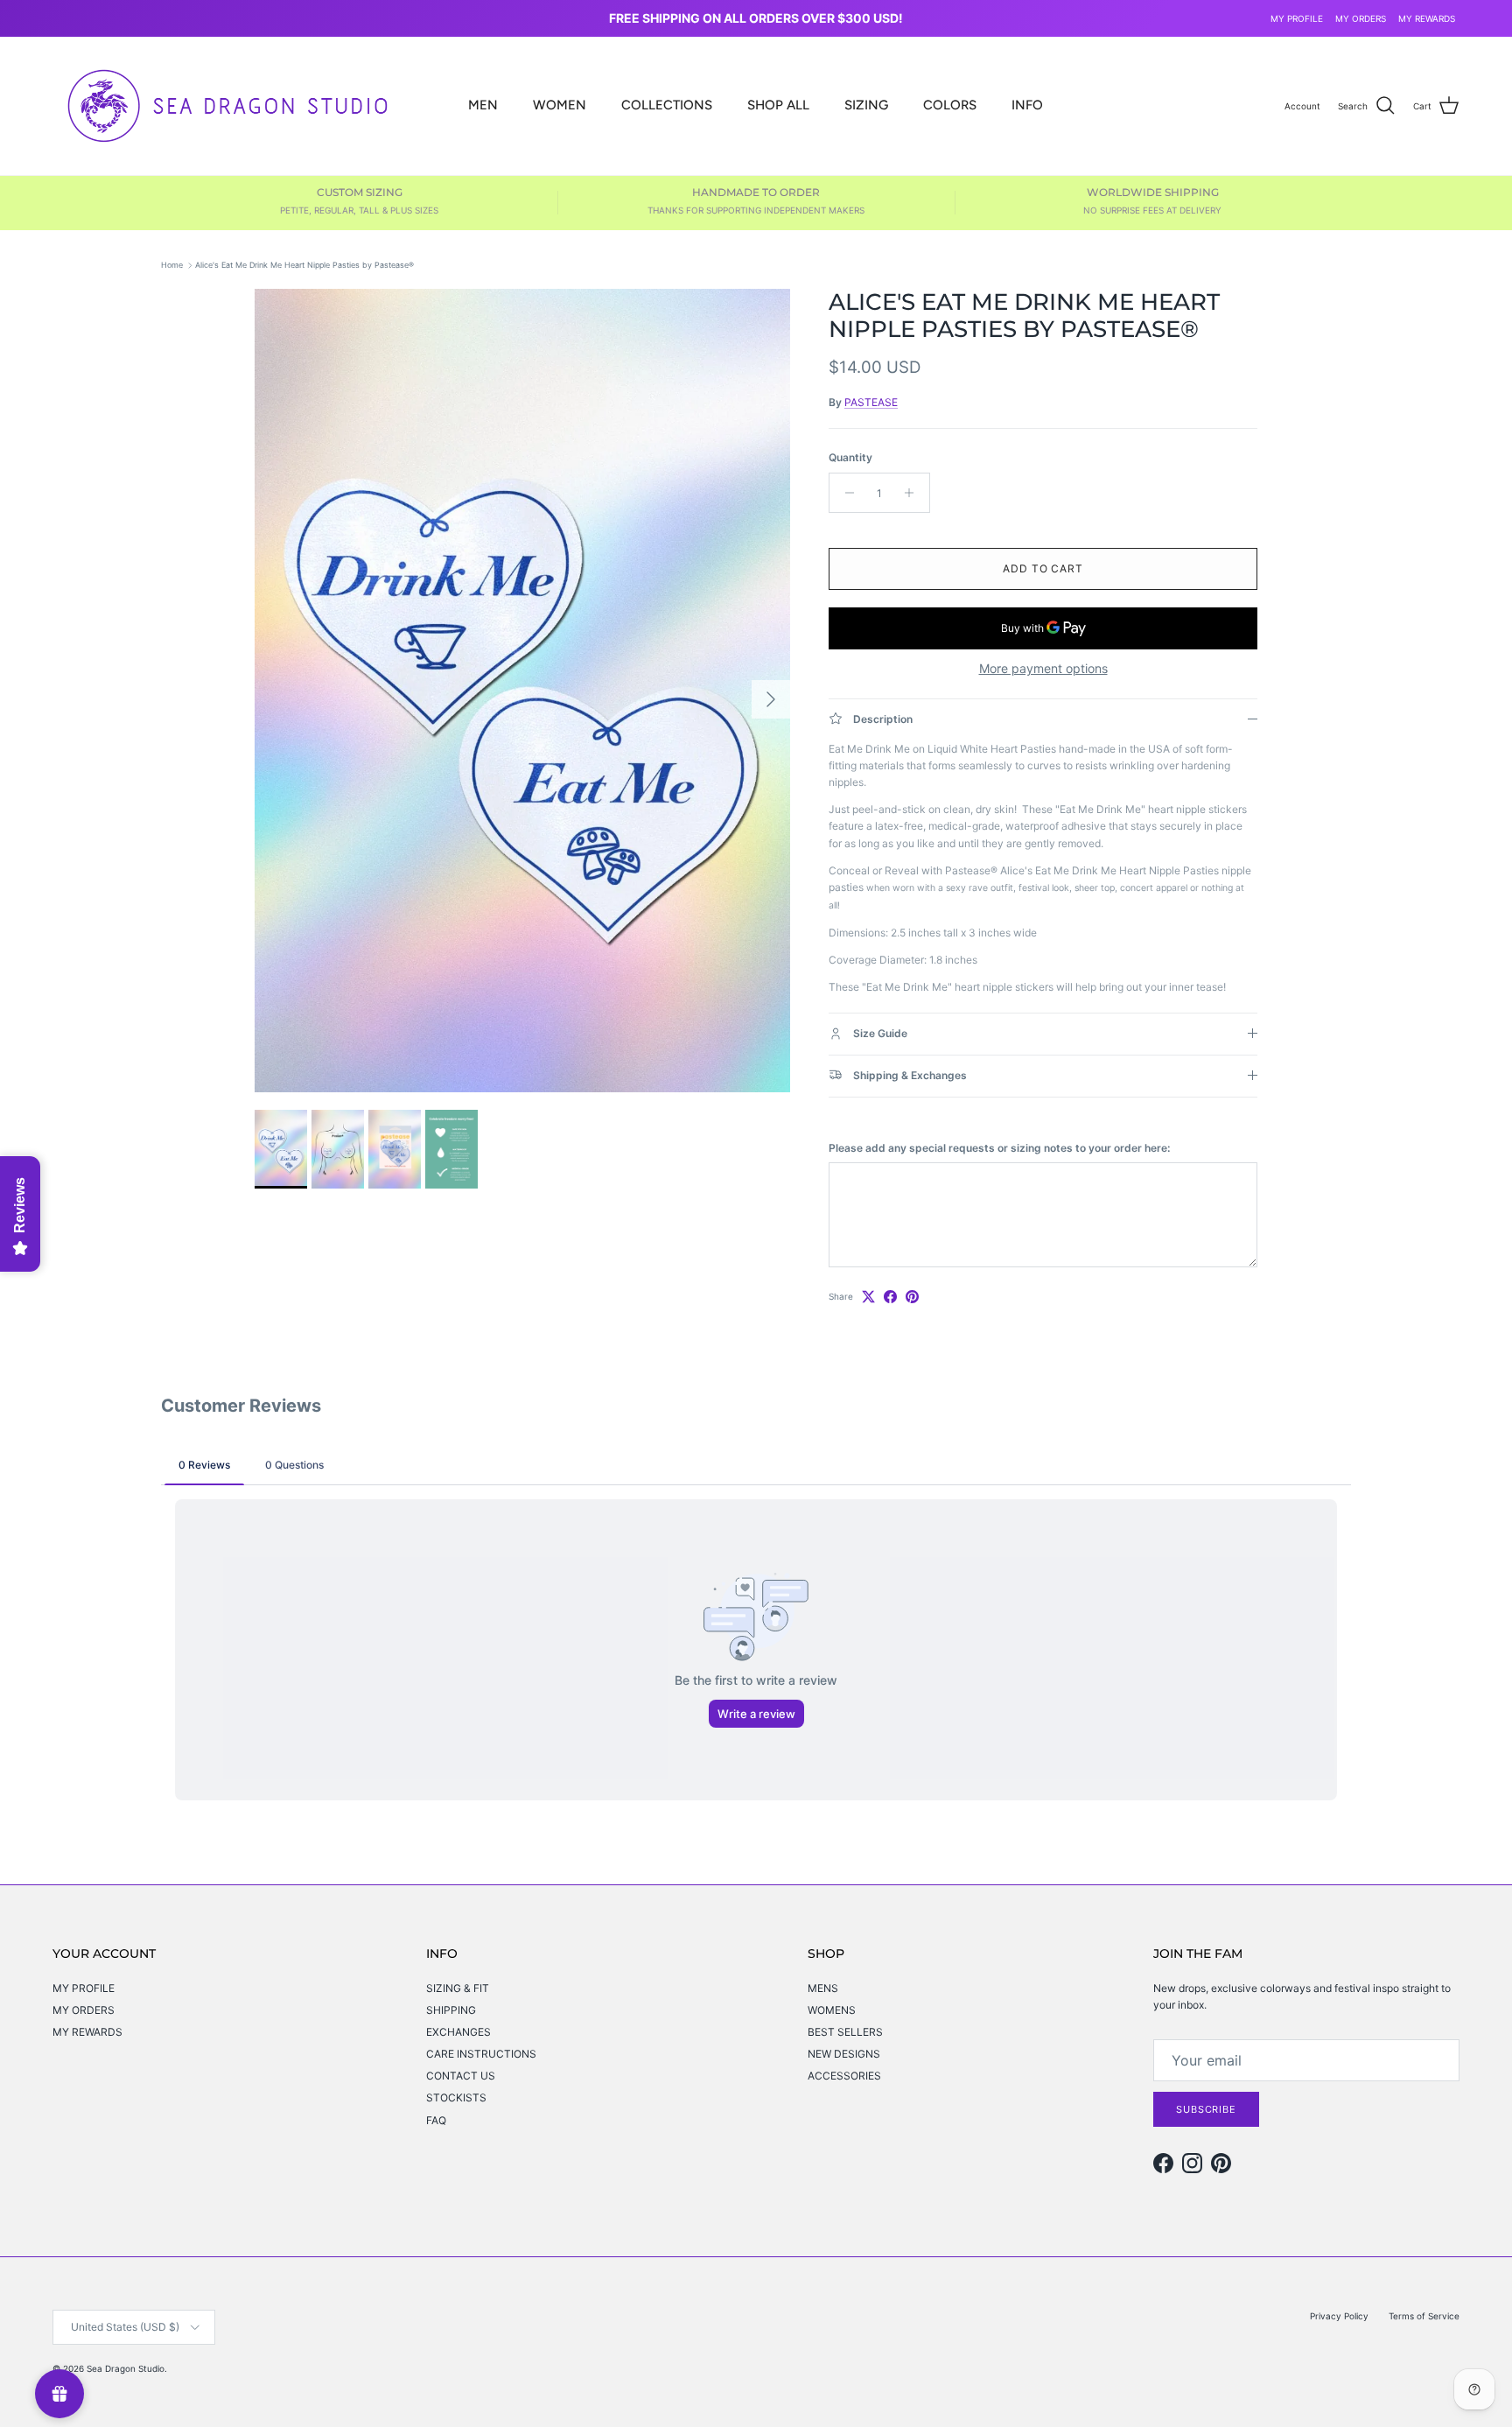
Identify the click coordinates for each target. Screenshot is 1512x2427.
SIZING (866, 105)
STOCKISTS (456, 2097)
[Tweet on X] (868, 1297)
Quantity (850, 457)
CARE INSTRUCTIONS (481, 2054)
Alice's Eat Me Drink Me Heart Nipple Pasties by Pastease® (304, 265)
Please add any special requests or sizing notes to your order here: (999, 1148)
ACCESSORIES (844, 2076)
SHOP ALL (778, 105)
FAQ (436, 2120)
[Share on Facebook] (890, 1297)
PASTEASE (871, 402)
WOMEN (560, 105)
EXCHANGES (458, 2032)
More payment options (1043, 669)
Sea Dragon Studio (126, 2368)
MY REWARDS (1427, 18)
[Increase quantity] (914, 493)
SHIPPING (451, 2010)
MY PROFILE (1297, 18)
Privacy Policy (1339, 2316)
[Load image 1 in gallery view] (522, 691)
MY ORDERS (1361, 18)
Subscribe (1206, 2109)
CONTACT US (461, 2076)
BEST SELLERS (845, 2032)
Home (172, 265)
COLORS (950, 105)
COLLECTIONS (667, 105)
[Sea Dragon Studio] (227, 106)
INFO (1027, 105)
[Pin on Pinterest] (912, 1297)
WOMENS (832, 2010)
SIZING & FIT (458, 1988)
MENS (823, 1988)
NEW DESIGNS (844, 2054)
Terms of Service (1424, 2316)
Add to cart (1043, 568)
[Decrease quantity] (845, 493)
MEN (483, 105)
